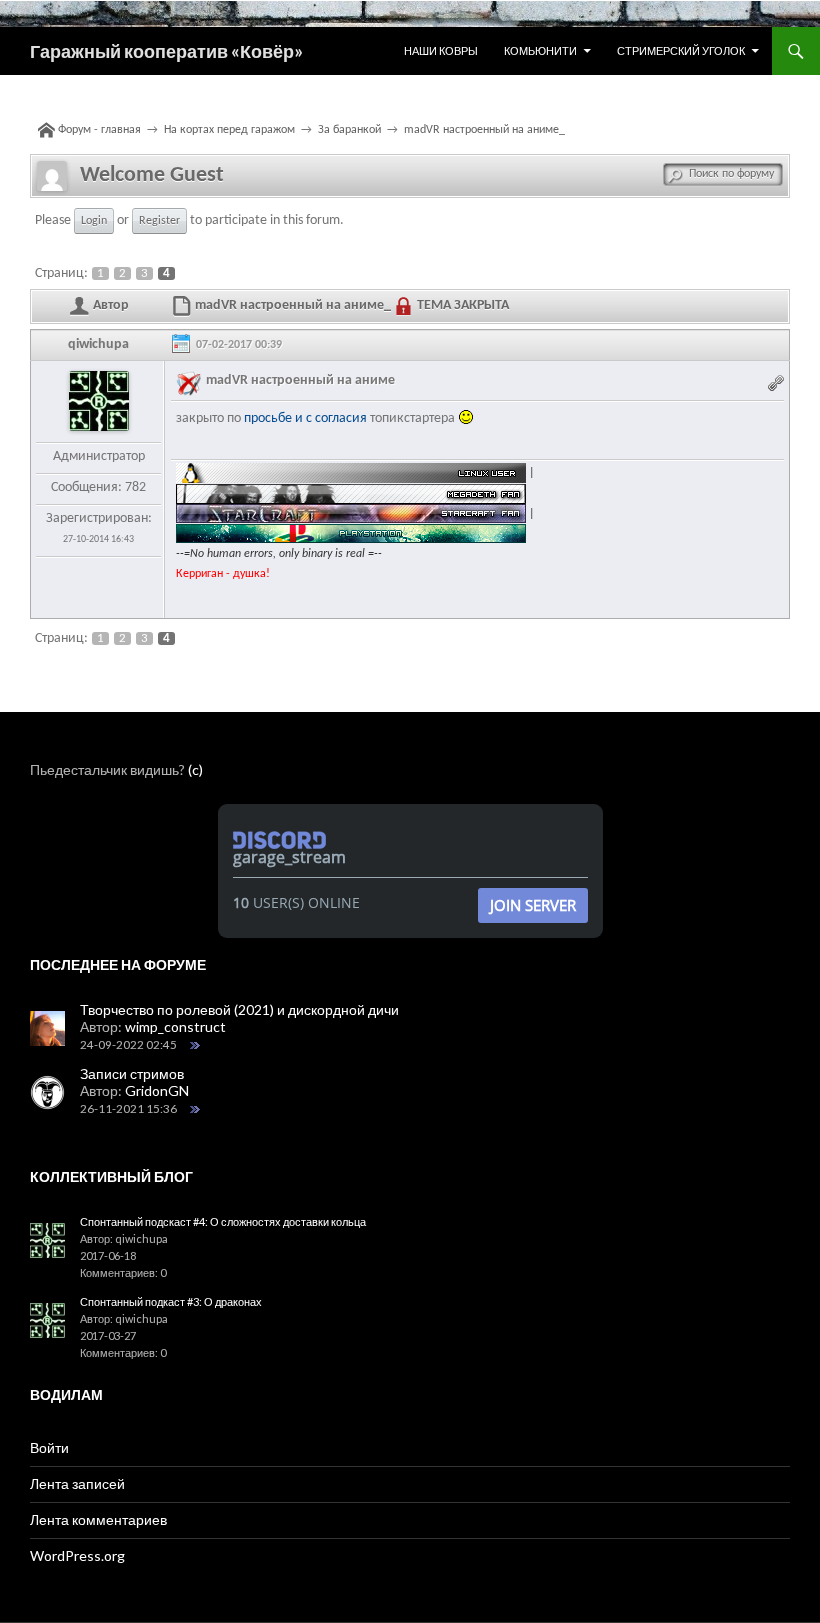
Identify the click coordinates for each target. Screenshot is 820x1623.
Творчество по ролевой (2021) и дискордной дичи (239, 1009)
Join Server (533, 905)
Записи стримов (132, 1073)
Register (159, 221)
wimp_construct (175, 1026)
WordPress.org (77, 1555)
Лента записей (77, 1483)
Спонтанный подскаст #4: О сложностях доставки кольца (223, 1221)
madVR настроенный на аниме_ (484, 130)
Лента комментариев (98, 1519)
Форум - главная (99, 130)
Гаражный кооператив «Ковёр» (166, 51)
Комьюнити (540, 50)
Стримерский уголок (681, 50)
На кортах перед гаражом (229, 130)
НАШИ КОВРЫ (441, 50)
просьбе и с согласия (305, 418)
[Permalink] (778, 380)
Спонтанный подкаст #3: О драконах (171, 1301)
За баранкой (349, 130)
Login (94, 221)
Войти (49, 1447)
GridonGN (157, 1090)
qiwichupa (98, 344)
